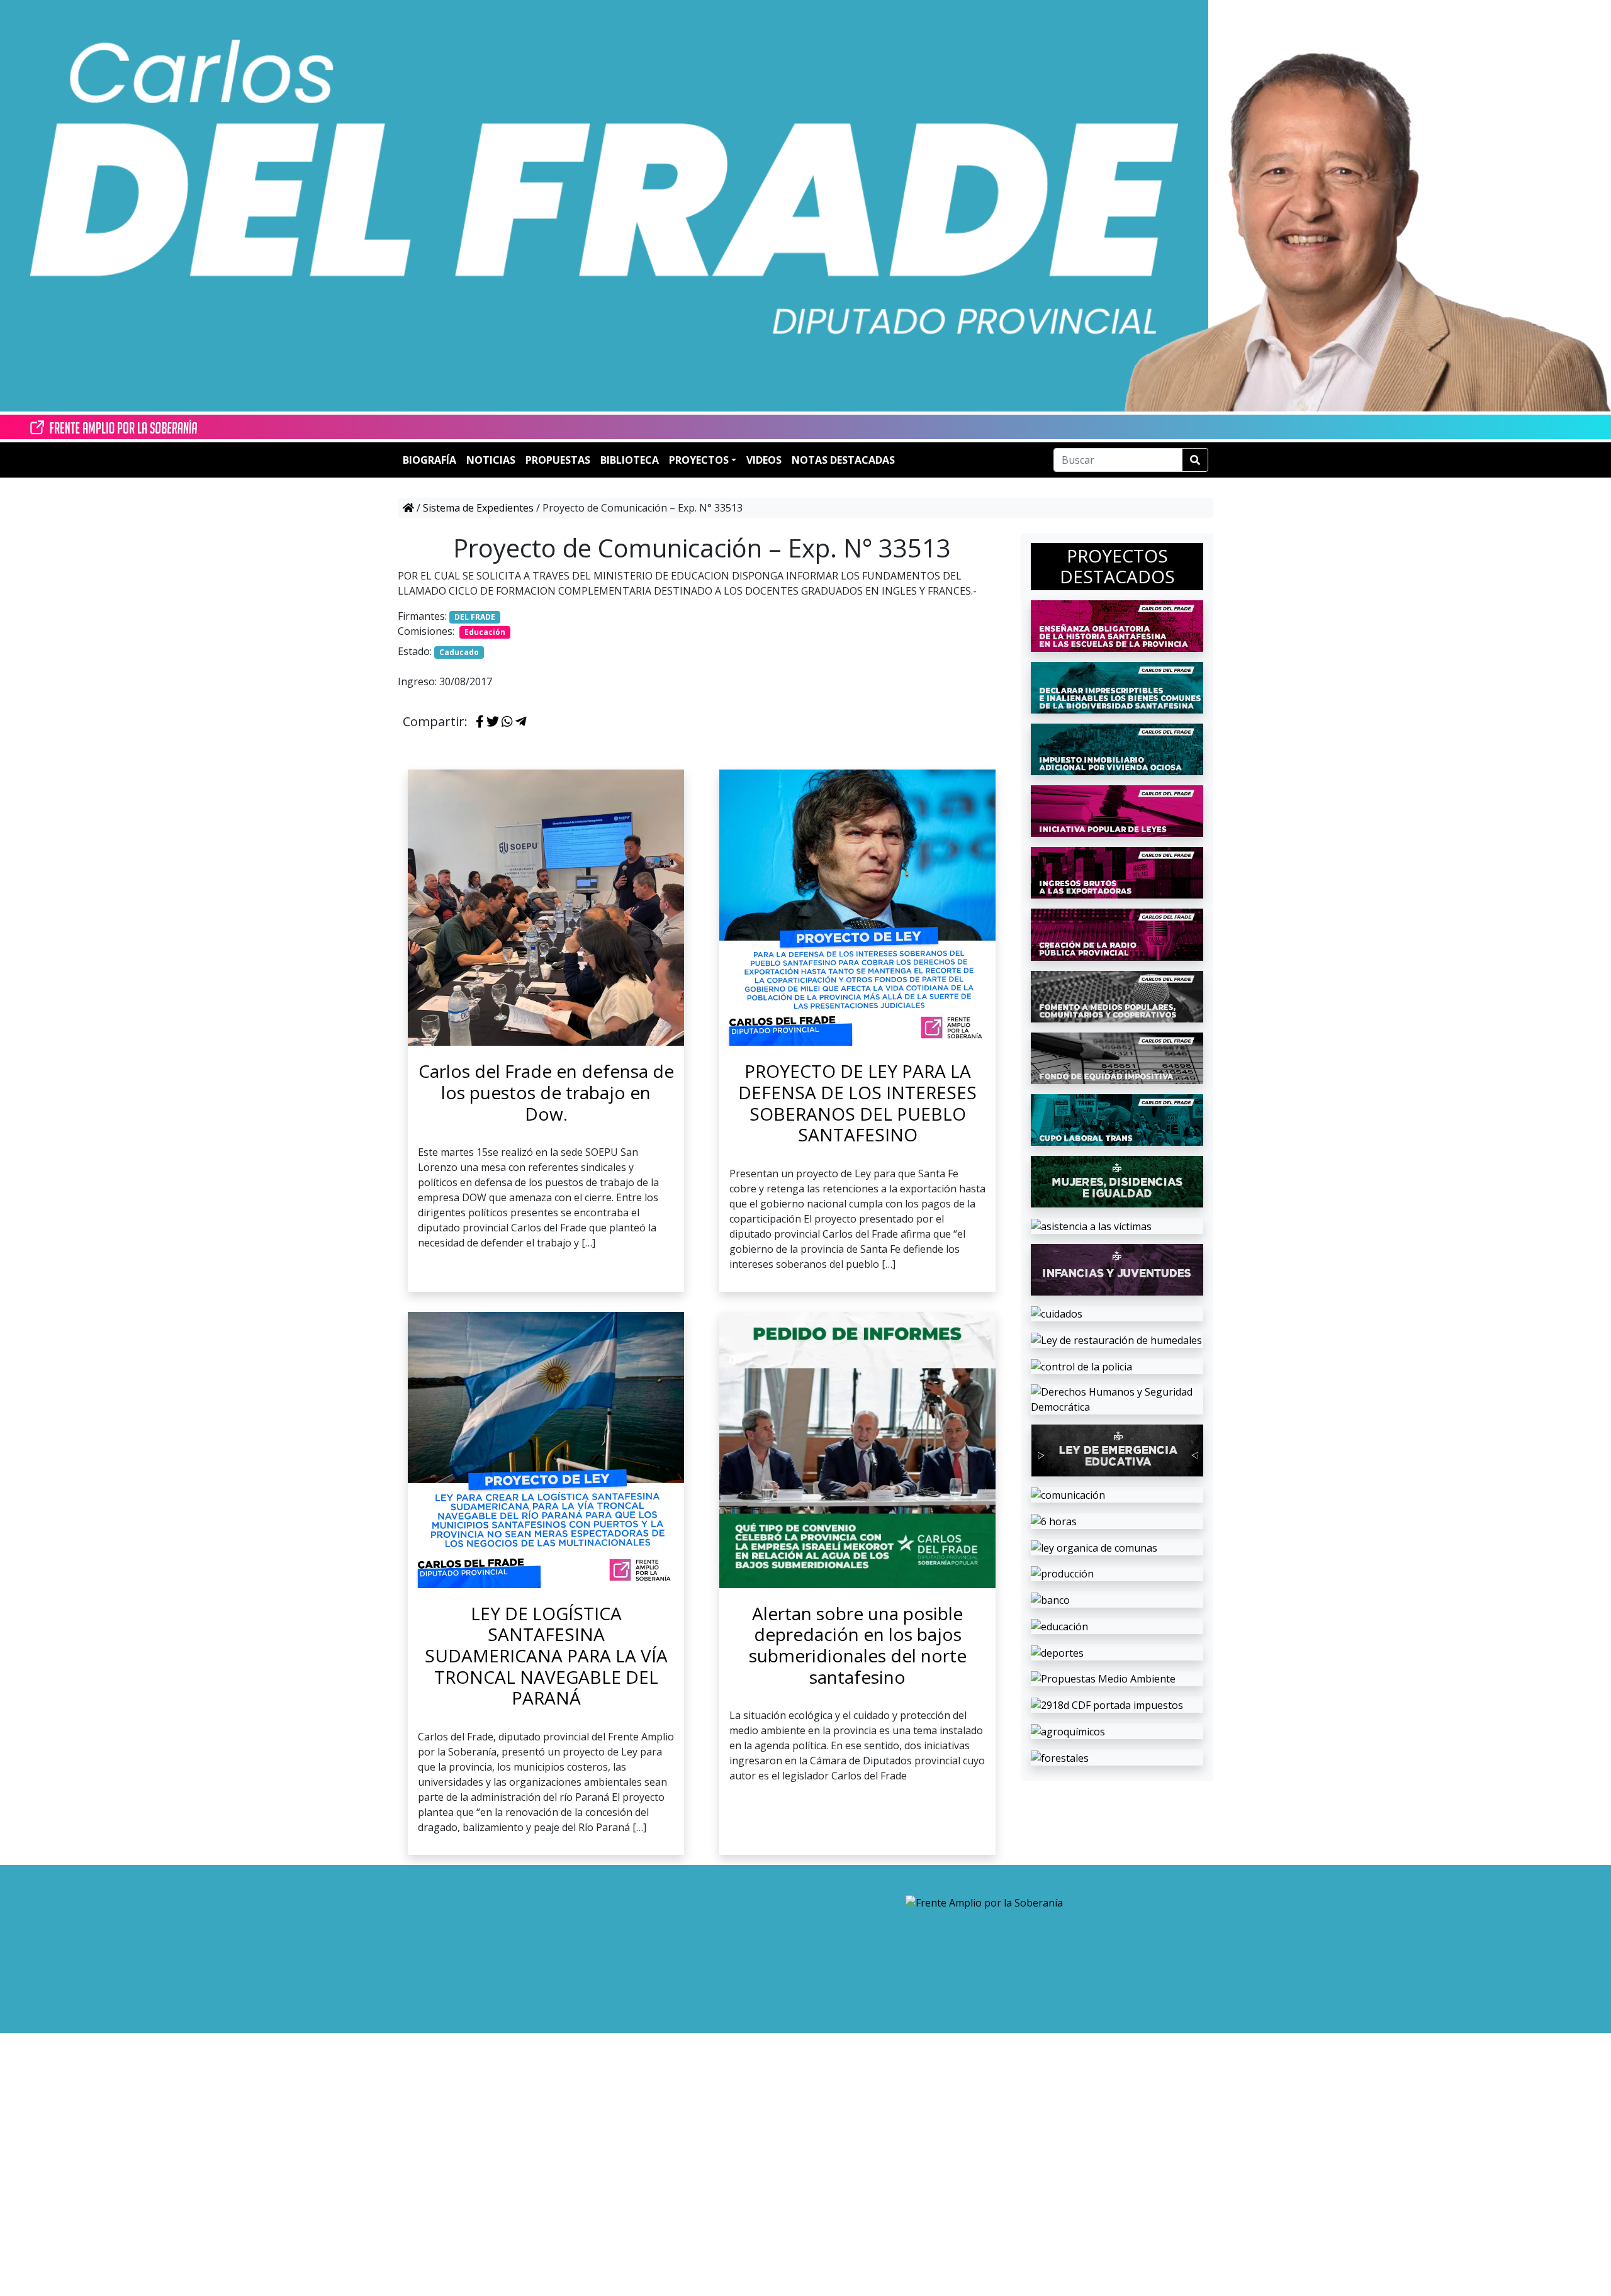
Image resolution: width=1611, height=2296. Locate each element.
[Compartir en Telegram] (521, 722)
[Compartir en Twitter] (493, 722)
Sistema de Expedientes (478, 508)
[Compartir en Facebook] (480, 722)
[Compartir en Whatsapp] (507, 722)
